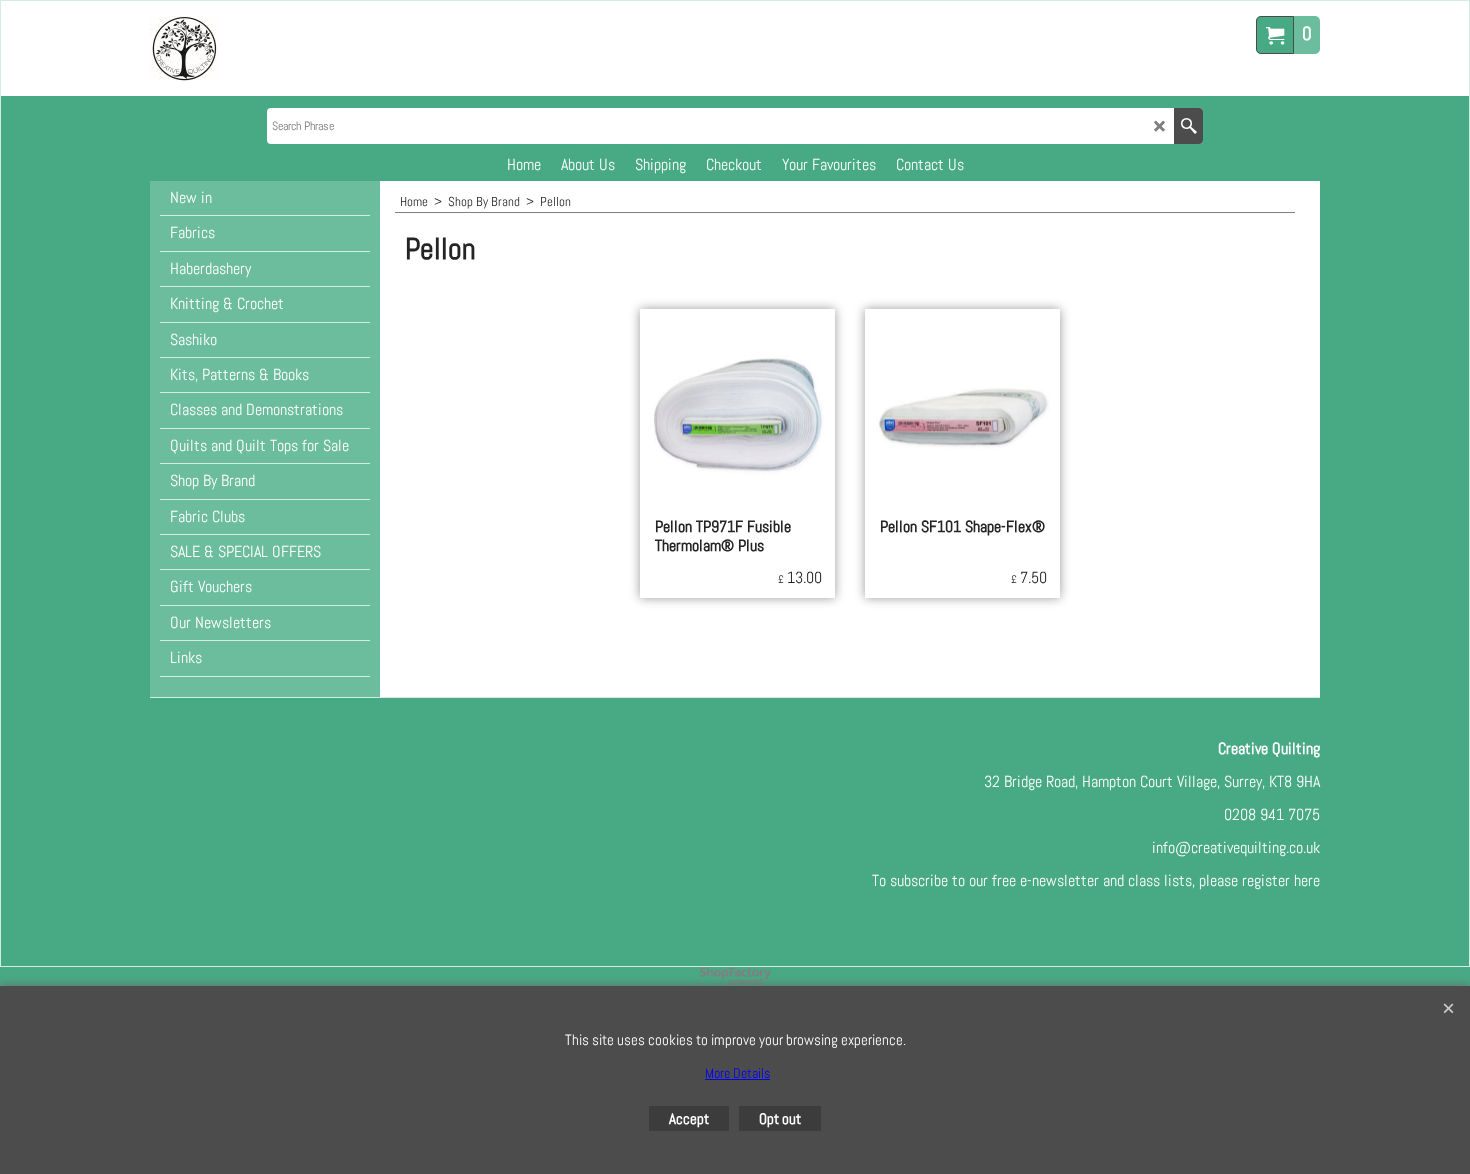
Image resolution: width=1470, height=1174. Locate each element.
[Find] (1188, 126)
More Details (737, 1073)
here (1307, 880)
